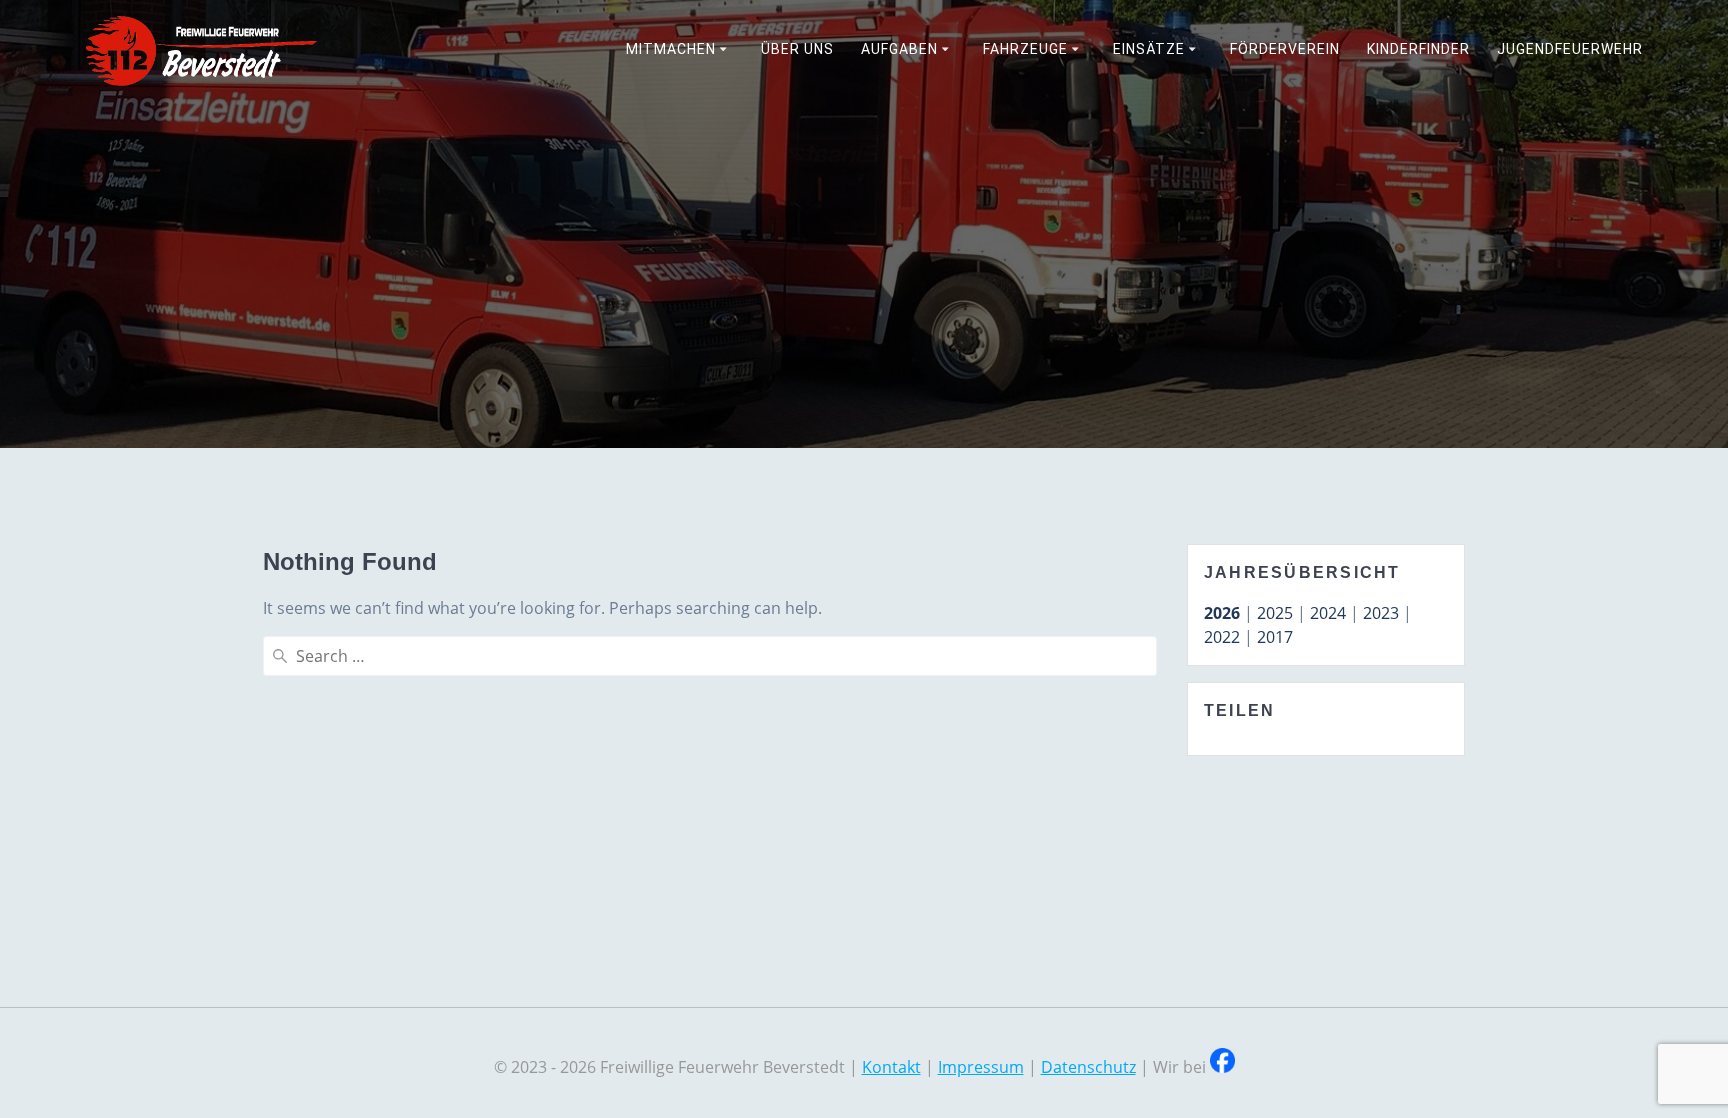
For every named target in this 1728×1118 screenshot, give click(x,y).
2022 (1222, 637)
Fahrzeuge (1025, 49)
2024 (1328, 613)
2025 (1275, 613)
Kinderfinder (1418, 49)
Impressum (981, 1067)
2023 (1381, 613)
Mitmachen (671, 49)
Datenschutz (1088, 1067)
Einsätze (1149, 49)
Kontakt (891, 1067)
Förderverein (1285, 49)
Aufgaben (899, 49)
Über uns (797, 49)
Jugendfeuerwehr (1570, 49)
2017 (1275, 637)
